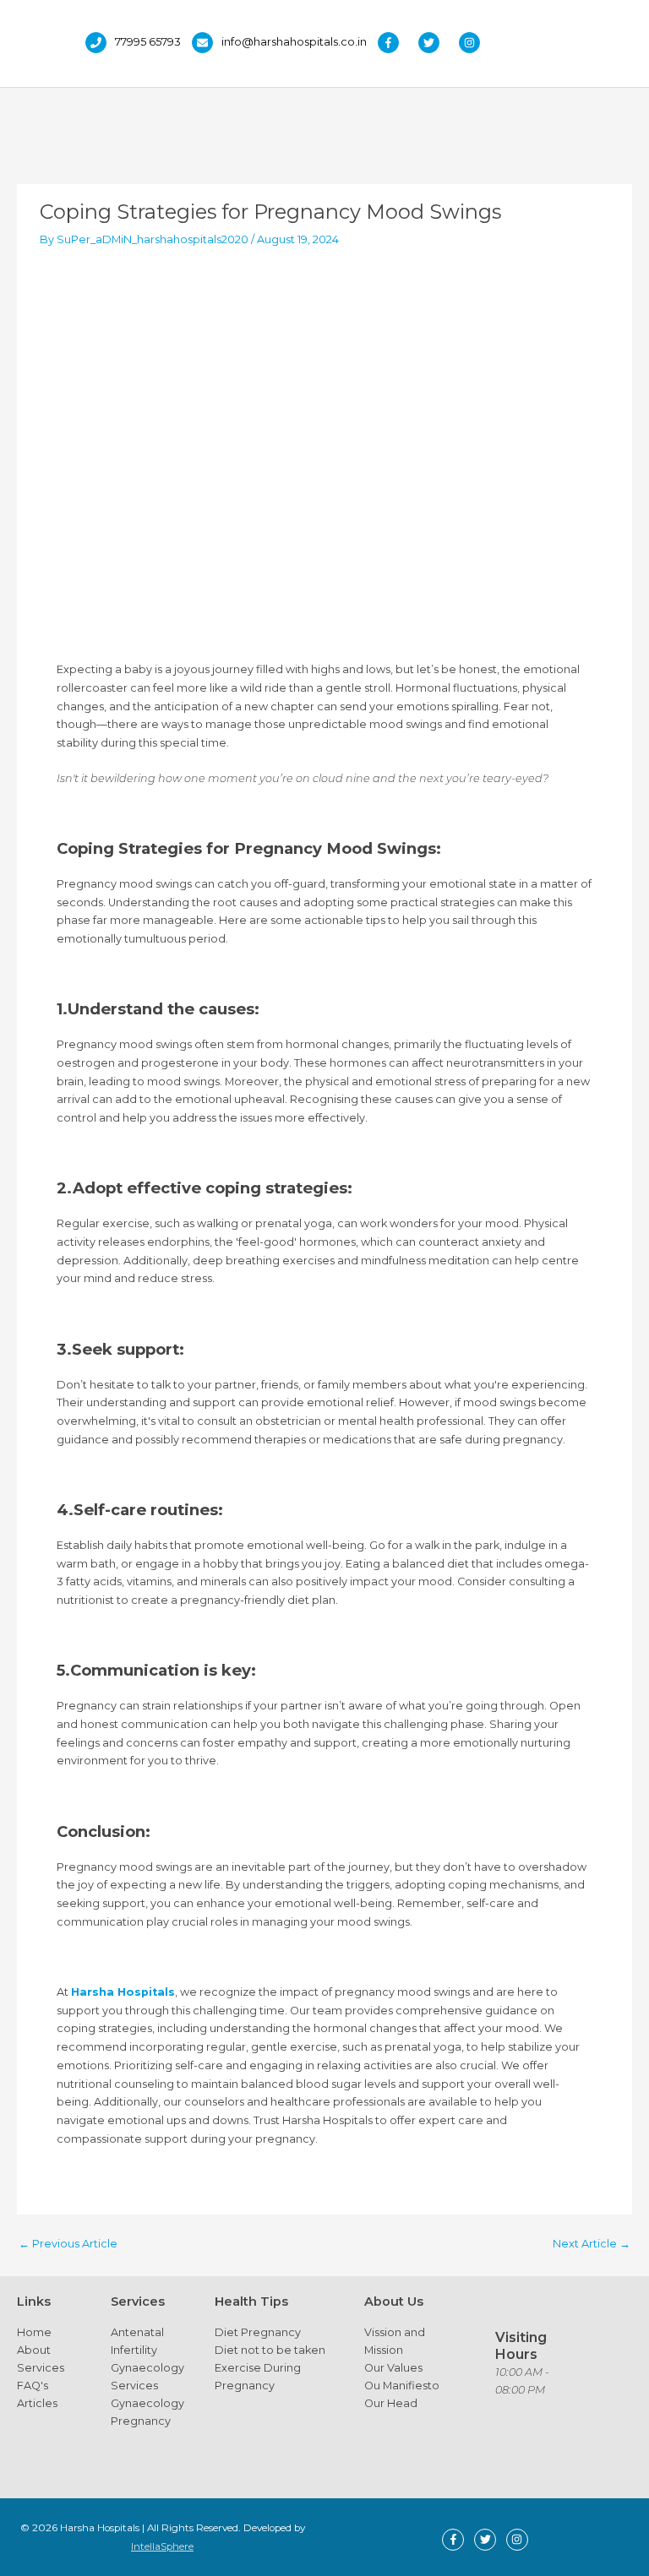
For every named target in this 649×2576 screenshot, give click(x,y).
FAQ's (33, 2386)
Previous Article (68, 2244)
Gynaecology (147, 2368)
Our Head (391, 2403)
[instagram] (474, 43)
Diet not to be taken (270, 2350)
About (34, 2350)
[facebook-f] (397, 43)
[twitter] (437, 43)
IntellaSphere (162, 2546)
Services (41, 2368)
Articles (37, 2403)
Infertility (134, 2350)
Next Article (592, 2244)
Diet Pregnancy (258, 2332)
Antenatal (137, 2332)
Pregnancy (141, 2421)
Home (34, 2332)
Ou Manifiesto (402, 2386)
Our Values (393, 2368)
